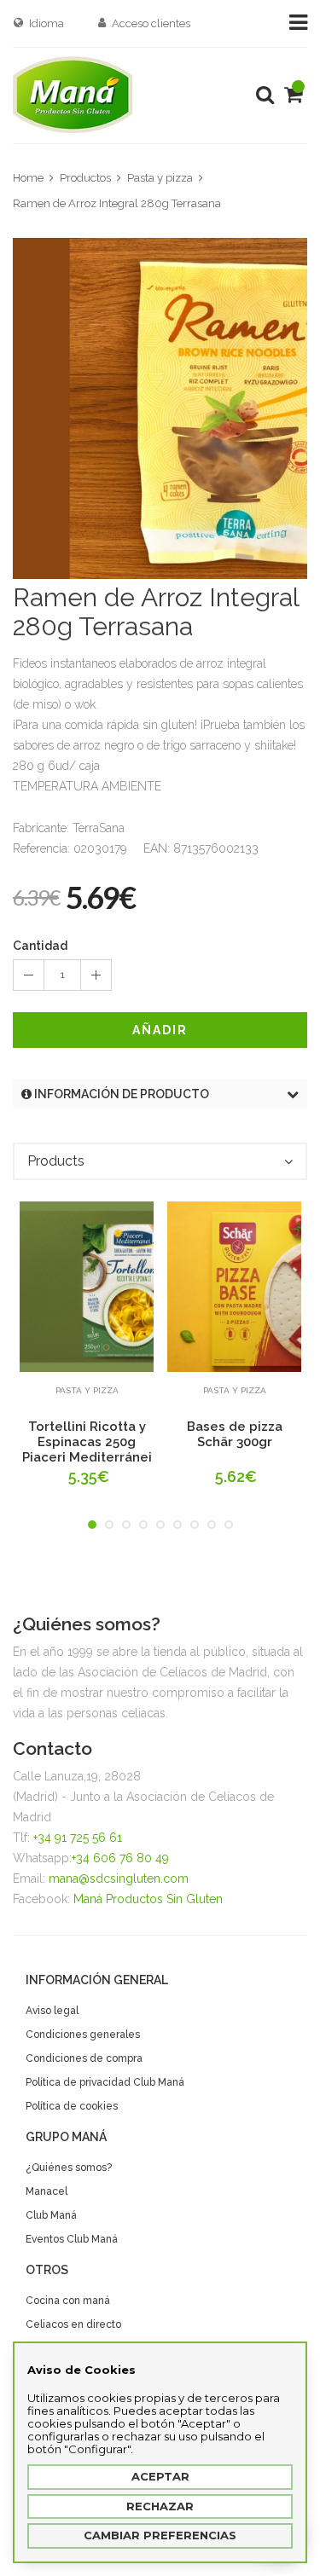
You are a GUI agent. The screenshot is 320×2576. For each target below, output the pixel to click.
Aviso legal (52, 2011)
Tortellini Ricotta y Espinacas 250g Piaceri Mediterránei (87, 1442)
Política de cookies (72, 2106)
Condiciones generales (83, 2035)
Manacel (47, 2191)
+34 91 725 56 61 (78, 1838)
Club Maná (51, 2215)
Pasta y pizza (160, 178)
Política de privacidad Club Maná (105, 2082)
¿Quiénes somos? (69, 2168)
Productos (85, 178)
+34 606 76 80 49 (120, 1858)
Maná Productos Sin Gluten (148, 1899)
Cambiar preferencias (160, 2535)
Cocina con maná (68, 2301)
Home (28, 178)
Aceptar (160, 2476)
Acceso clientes (151, 23)
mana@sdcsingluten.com (119, 1878)
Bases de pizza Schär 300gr (235, 1434)
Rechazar (160, 2506)
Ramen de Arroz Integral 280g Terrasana (117, 203)
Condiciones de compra (84, 2058)
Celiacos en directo (73, 2324)
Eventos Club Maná (72, 2239)
